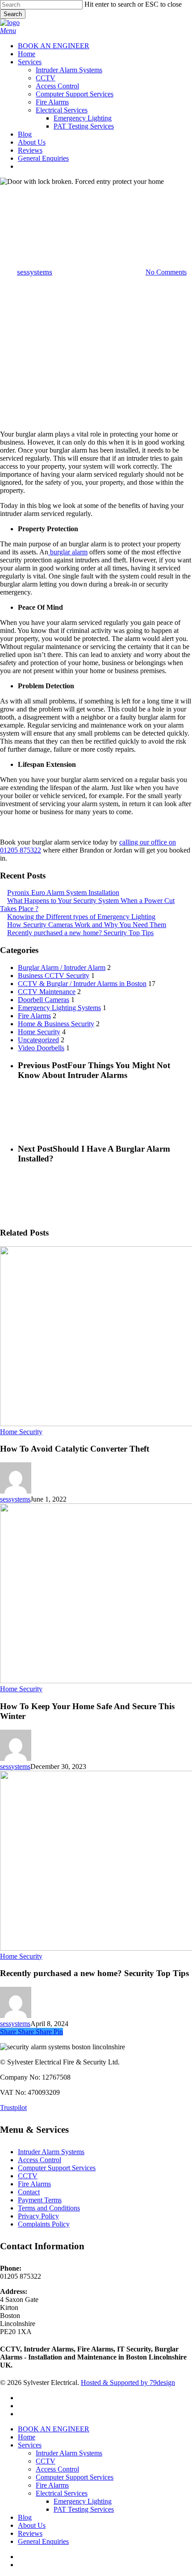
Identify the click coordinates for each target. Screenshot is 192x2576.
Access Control (40, 2160)
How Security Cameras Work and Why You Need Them (87, 925)
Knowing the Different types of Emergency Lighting (81, 917)
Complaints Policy (44, 2224)
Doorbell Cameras (44, 1000)
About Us (32, 2525)
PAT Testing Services (84, 2509)
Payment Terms (40, 2200)
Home (27, 2437)
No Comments (166, 272)
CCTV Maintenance (47, 992)
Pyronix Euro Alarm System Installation (63, 893)
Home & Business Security (96, 194)
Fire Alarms (34, 1016)
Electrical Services (62, 2493)
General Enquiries (43, 2541)
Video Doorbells (41, 1048)
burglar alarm (68, 552)
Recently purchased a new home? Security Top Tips (80, 933)
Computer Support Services (57, 2168)
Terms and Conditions (49, 2208)
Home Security (39, 1032)
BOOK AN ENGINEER (54, 2429)
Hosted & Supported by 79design (128, 2382)
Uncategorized (38, 1040)
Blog (25, 2517)
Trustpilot (13, 2108)
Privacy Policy (38, 2216)
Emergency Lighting (83, 2501)
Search (13, 14)
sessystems (35, 272)
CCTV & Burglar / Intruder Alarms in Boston (82, 984)
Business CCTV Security (54, 976)
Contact (29, 2192)
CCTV (28, 2176)
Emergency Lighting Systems (59, 1008)
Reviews (30, 2533)
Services (30, 2445)
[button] (8, 31)
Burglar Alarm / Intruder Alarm (62, 968)
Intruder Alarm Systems (51, 2152)
